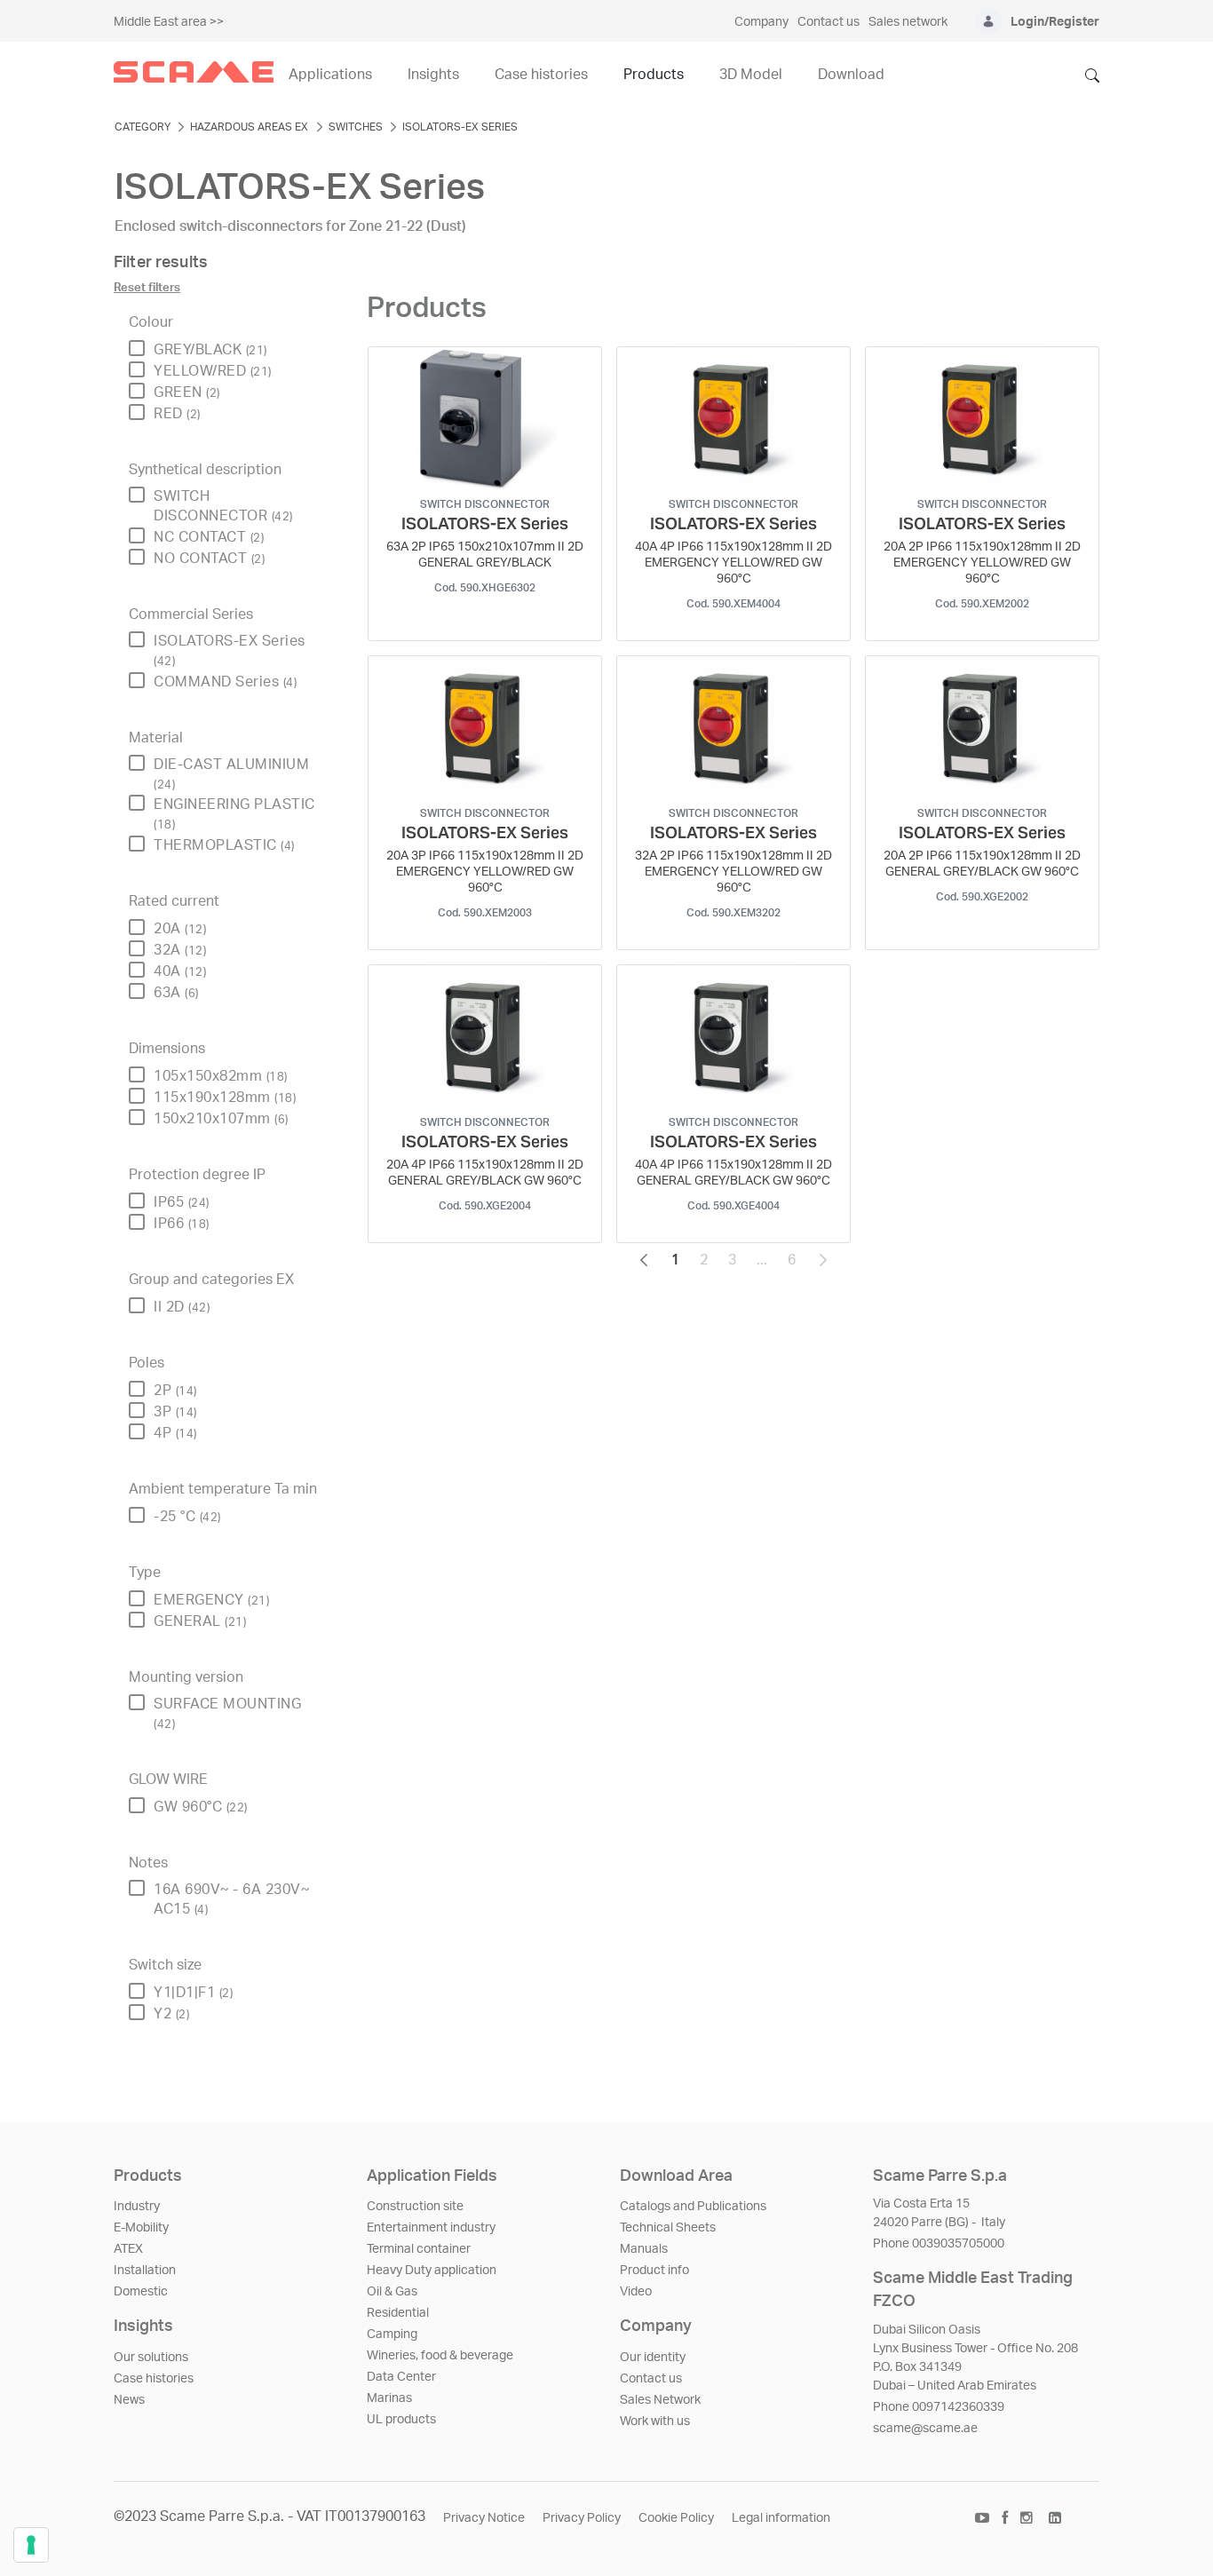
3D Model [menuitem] (751, 75)
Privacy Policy (582, 2518)
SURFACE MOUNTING (227, 1713)
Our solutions (151, 2358)
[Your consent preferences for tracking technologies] (31, 2545)
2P (175, 1391)
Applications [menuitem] (330, 75)
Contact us (651, 2379)
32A (180, 950)
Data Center (401, 2377)
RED (177, 414)
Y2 (171, 2014)
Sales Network (660, 2400)
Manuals (644, 2249)
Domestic (141, 2292)
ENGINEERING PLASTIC (234, 814)
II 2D (182, 1307)
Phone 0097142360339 (939, 2407)
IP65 (182, 1202)
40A (180, 971)
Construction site (415, 2207)
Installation (145, 2271)
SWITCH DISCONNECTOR (223, 506)
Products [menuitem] (654, 75)
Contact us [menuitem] (828, 22)
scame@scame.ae (925, 2429)
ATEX (128, 2249)
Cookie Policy (676, 2518)
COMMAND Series (225, 682)
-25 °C (187, 1517)
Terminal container (419, 2249)
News (129, 2400)
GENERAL (200, 1621)
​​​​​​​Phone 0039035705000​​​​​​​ (939, 2244)
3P (175, 1412)
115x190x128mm (225, 1098)
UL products (401, 2420)
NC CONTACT (209, 537)
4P (175, 1433)
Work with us (655, 2421)
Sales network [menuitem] (908, 22)
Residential (398, 2313)
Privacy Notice (484, 2518)
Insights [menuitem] (433, 75)
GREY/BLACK (210, 350)
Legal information (781, 2518)
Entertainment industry (431, 2228)
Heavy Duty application (432, 2271)
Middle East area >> (169, 22)
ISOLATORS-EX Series (230, 650)
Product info (654, 2271)
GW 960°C (201, 1807)
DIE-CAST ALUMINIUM (231, 774)
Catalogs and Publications (693, 2207)
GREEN (187, 392)
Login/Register (1055, 22)
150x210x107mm (221, 1119)
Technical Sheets (668, 2228)
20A (180, 929)
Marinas (389, 2398)
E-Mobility (141, 2228)
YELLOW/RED (213, 371)
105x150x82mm (221, 1076)
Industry (137, 2207)
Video (636, 2292)
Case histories (154, 2379)
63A (176, 993)
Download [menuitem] (851, 75)
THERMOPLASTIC (224, 845)
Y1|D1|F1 (193, 1993)
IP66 (182, 1224)
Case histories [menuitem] (541, 75)
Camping (392, 2334)
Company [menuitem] (761, 22)
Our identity (653, 2358)
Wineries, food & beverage (440, 2356)
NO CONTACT (209, 559)
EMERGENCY (211, 1600)
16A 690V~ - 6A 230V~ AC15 (231, 1899)
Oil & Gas (392, 2292)
